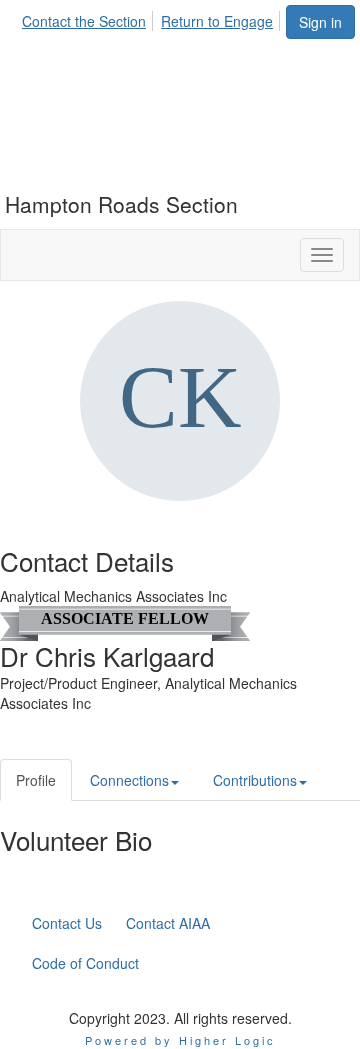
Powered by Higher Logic (180, 1040)
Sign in (320, 22)
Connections (129, 780)
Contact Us (67, 923)
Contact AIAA (168, 923)
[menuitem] (89, 18)
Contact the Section (84, 21)
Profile (36, 780)
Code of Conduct (85, 963)
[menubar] (153, 18)
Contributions (255, 780)
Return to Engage (217, 21)
